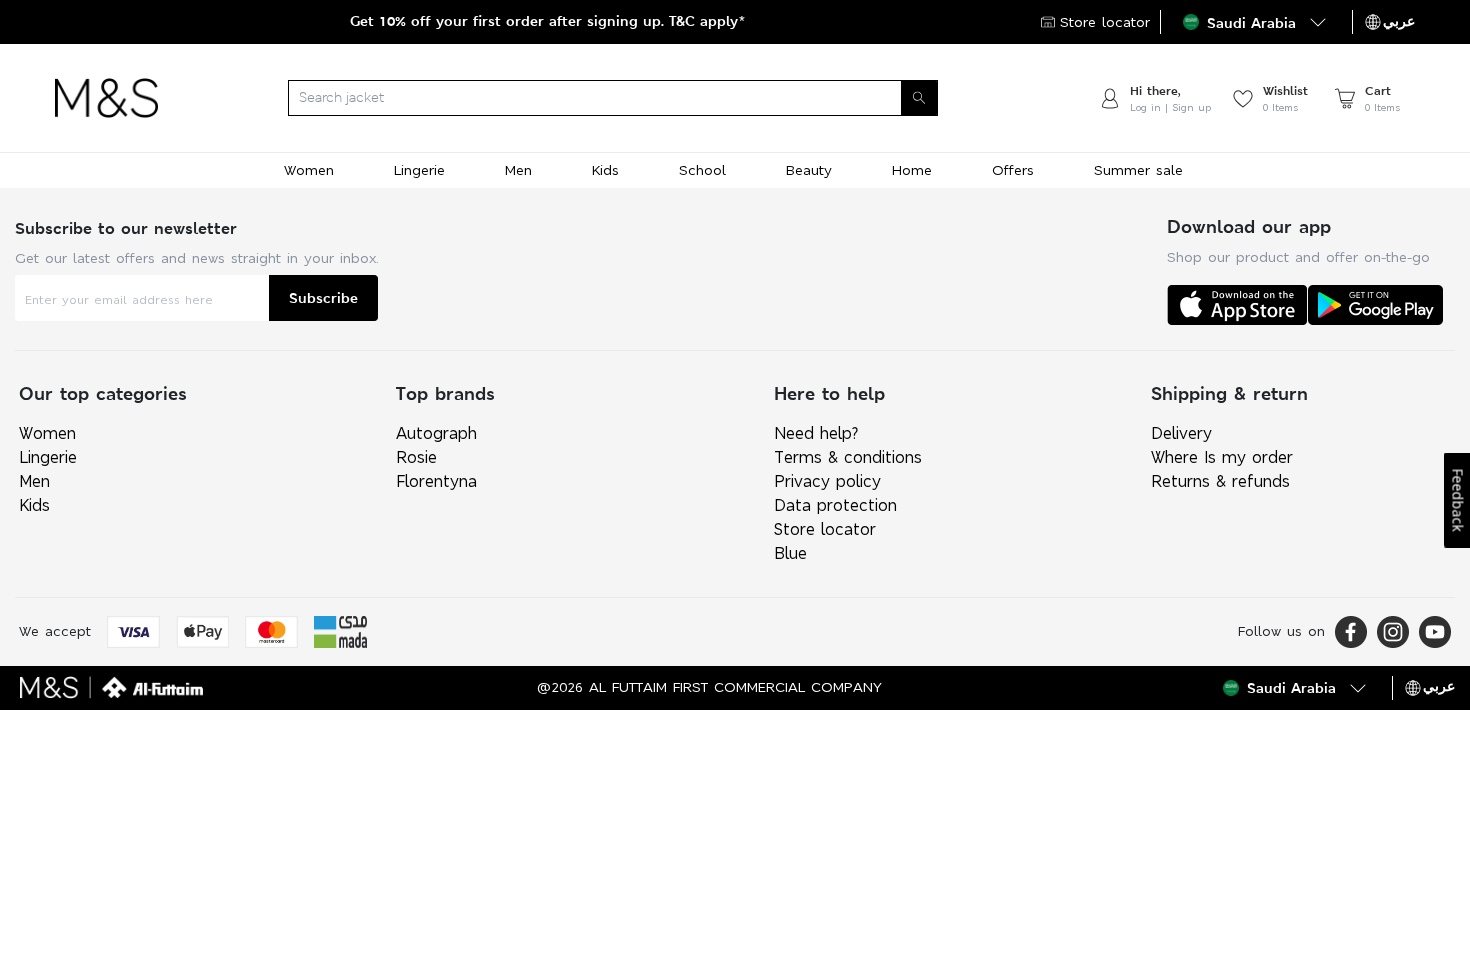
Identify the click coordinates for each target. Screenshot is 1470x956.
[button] (1256, 22)
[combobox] (628, 98)
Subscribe (323, 297)
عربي (1399, 21)
